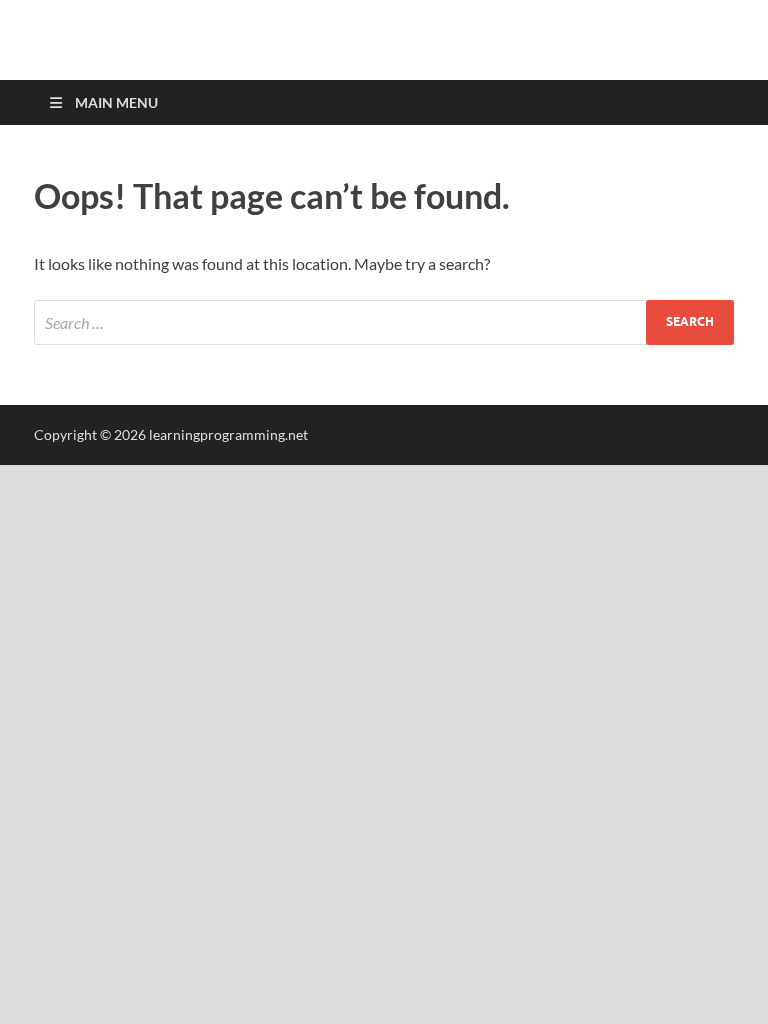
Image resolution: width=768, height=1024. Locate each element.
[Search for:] (384, 322)
